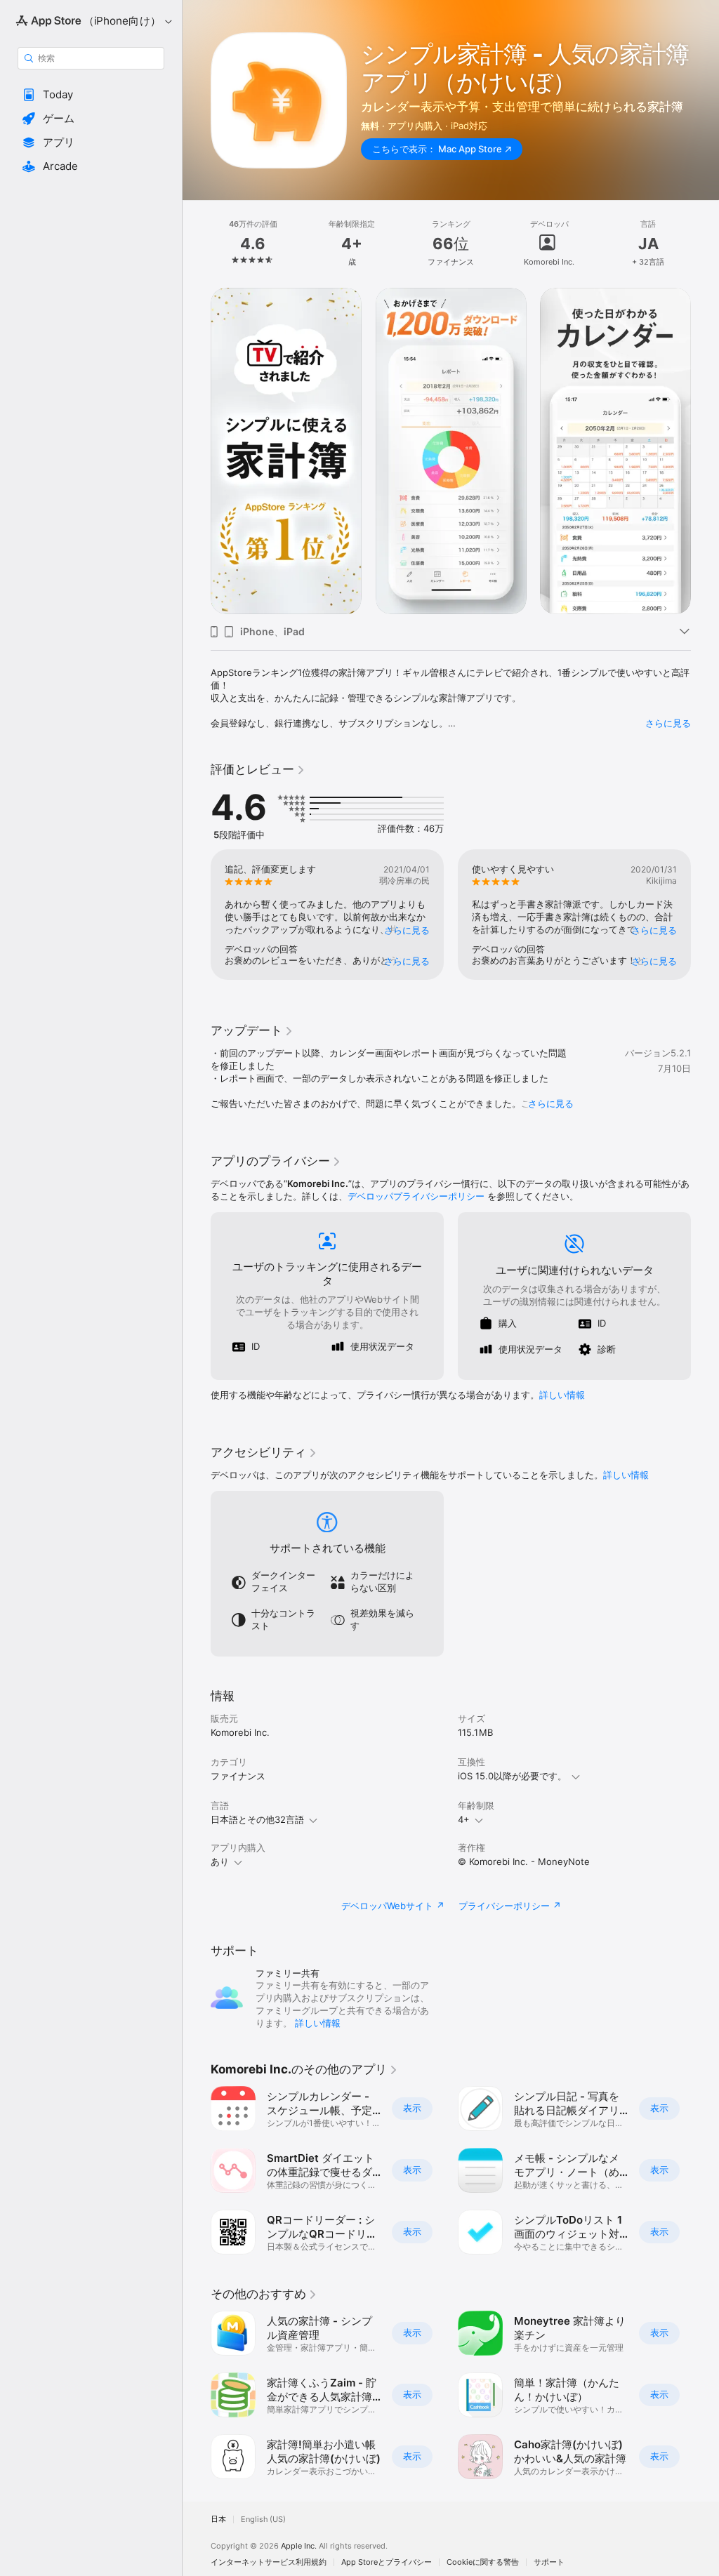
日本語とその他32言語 (257, 1819)
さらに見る (668, 723)
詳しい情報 (562, 1395)
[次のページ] (705, 244)
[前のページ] (197, 244)
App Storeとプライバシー (387, 2562)
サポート (549, 2562)
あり (220, 1861)
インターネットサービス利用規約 (269, 2562)
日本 (218, 2519)
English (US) (263, 2519)
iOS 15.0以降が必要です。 (512, 1776)
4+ (464, 1819)
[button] (91, 95)
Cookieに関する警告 (483, 2562)
